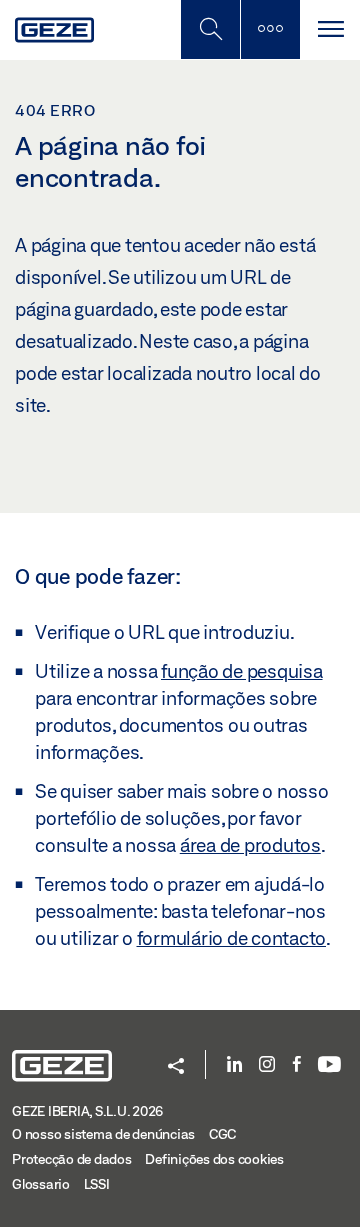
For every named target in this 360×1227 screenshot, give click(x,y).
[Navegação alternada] (330, 29)
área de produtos (250, 845)
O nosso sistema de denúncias (103, 1134)
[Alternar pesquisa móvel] (210, 29)
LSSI (97, 1184)
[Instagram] (267, 1065)
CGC (222, 1134)
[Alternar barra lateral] (270, 29)
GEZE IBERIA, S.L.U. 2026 (87, 1111)
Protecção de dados (72, 1159)
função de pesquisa (242, 671)
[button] (176, 1067)
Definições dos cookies (214, 1159)
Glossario (41, 1184)
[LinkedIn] (234, 1065)
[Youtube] (329, 1065)
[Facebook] (297, 1065)
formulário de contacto (232, 938)
